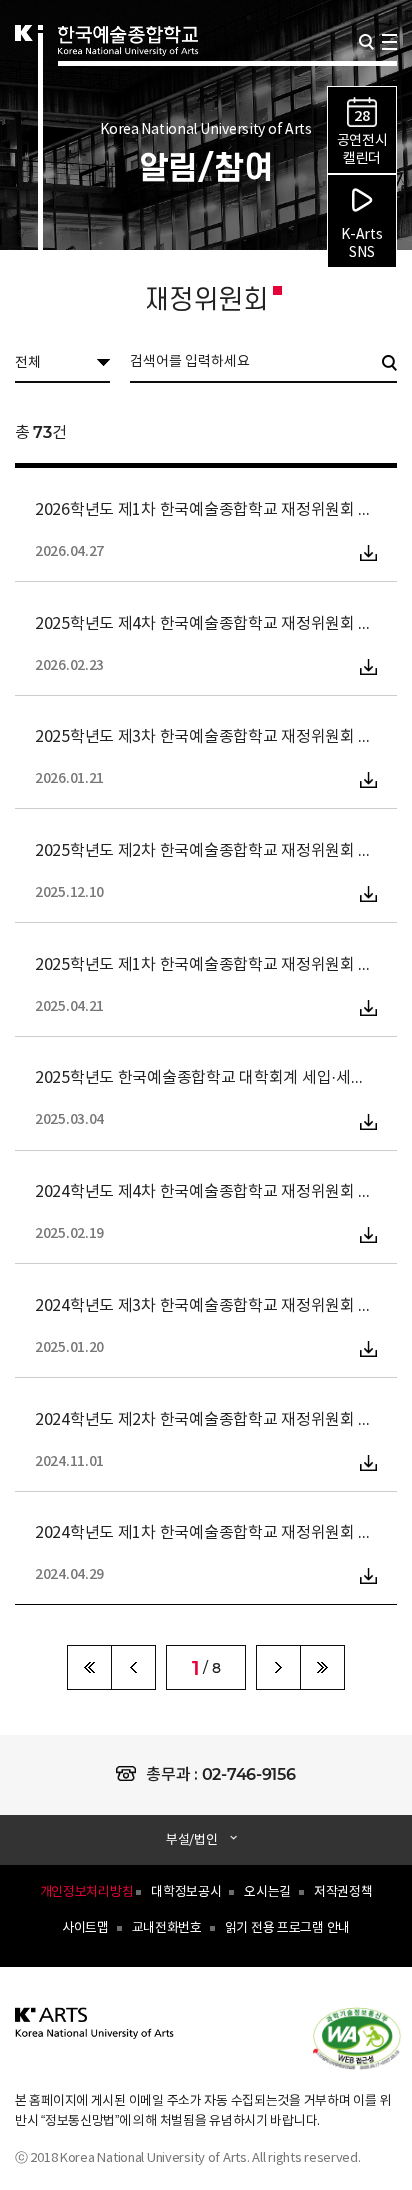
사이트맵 (85, 1928)
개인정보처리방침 (87, 1892)
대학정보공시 (186, 1892)
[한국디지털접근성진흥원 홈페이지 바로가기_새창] (367, 2037)
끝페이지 (322, 1667)
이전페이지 (133, 1667)
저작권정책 (343, 1892)
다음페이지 (278, 1667)
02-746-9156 (249, 1774)
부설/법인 (192, 1840)
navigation (389, 42)
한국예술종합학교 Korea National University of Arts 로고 (128, 66)
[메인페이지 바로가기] (95, 2034)
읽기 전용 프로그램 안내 (287, 1928)
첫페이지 (89, 1667)
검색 (366, 42)
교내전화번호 (167, 1928)
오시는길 (267, 1892)
